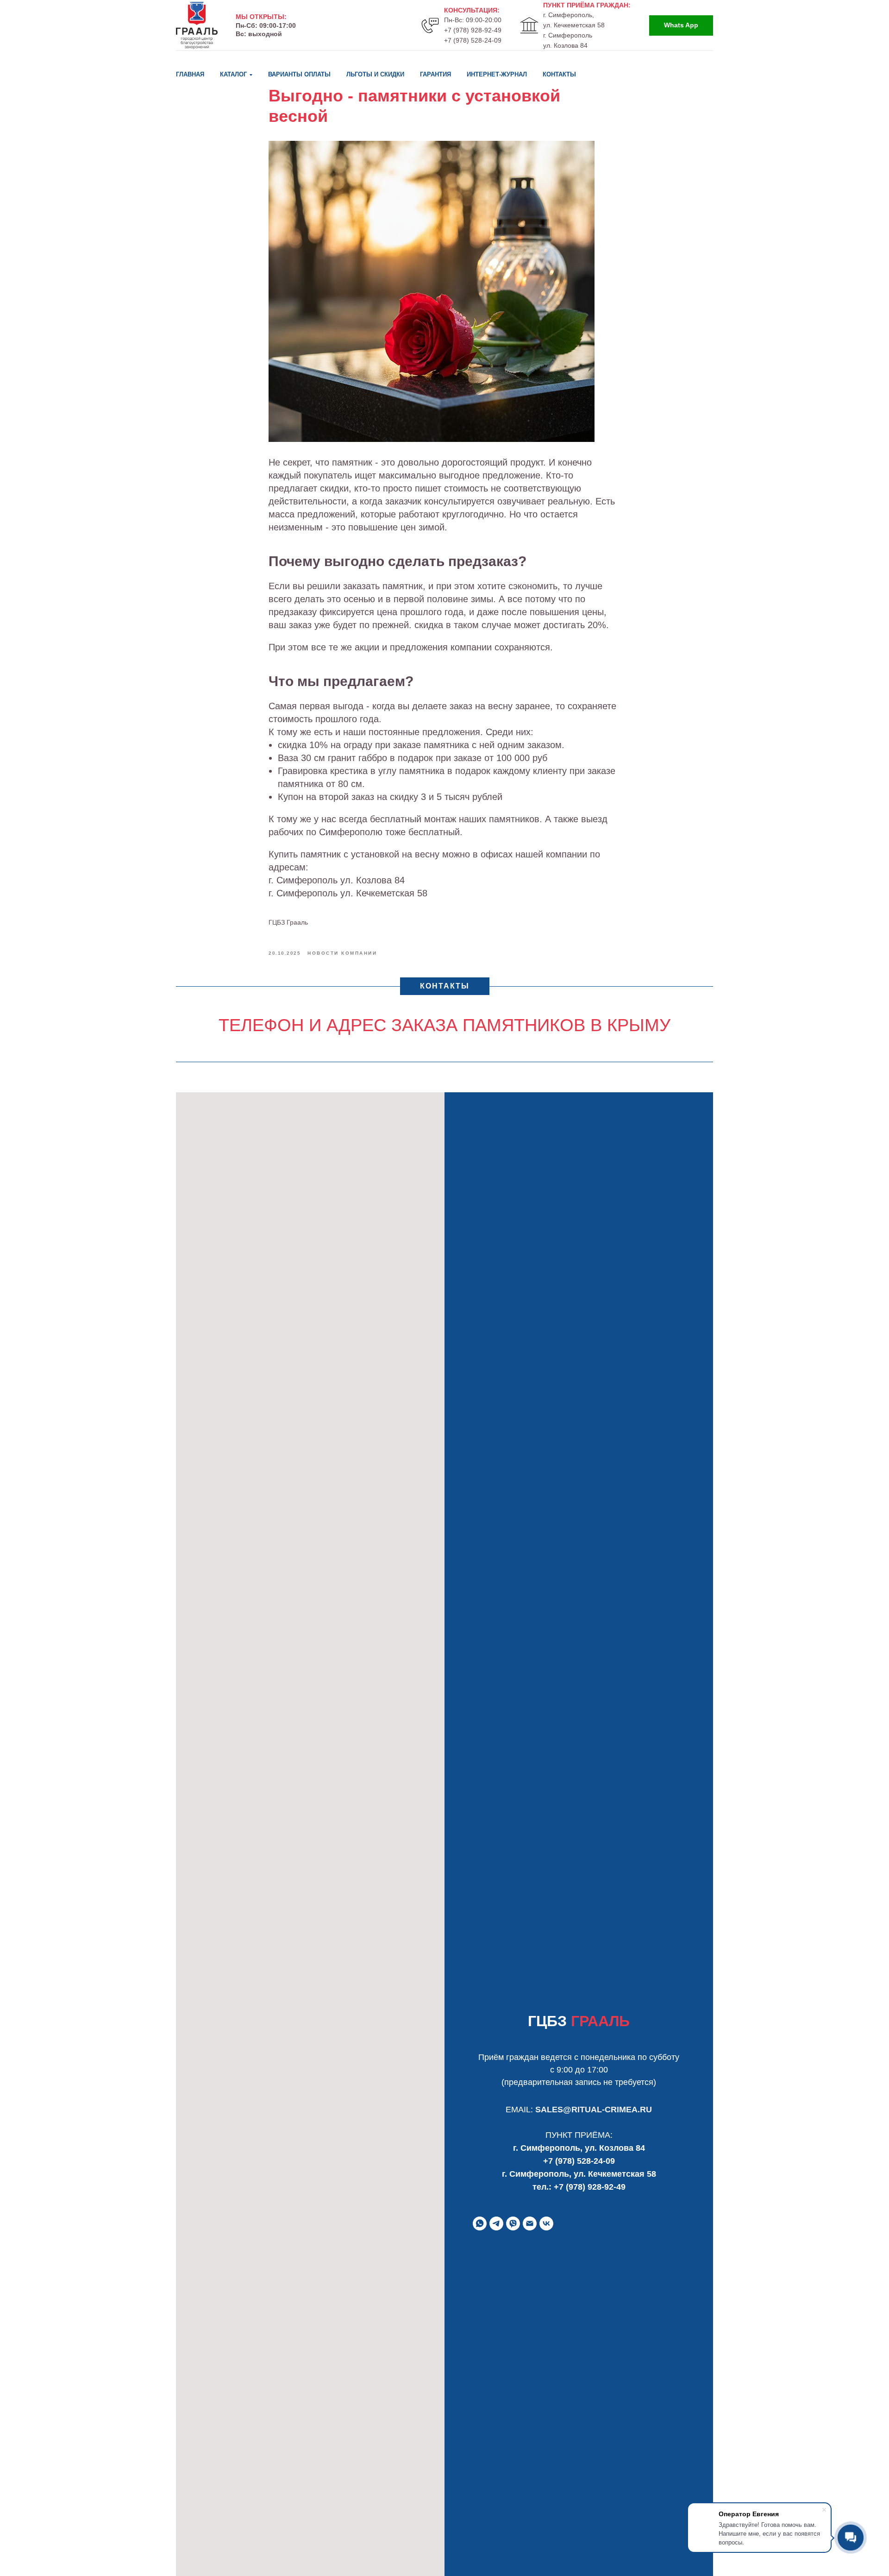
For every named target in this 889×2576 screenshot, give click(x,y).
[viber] (513, 2223)
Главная (190, 74)
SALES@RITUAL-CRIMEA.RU (594, 2110)
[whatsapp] (480, 2223)
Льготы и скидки (375, 74)
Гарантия (435, 74)
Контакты (559, 74)
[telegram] (496, 2223)
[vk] (546, 2223)
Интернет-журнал (497, 74)
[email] (530, 2223)
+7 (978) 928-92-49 (473, 30)
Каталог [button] (233, 74)
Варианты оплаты (299, 74)
